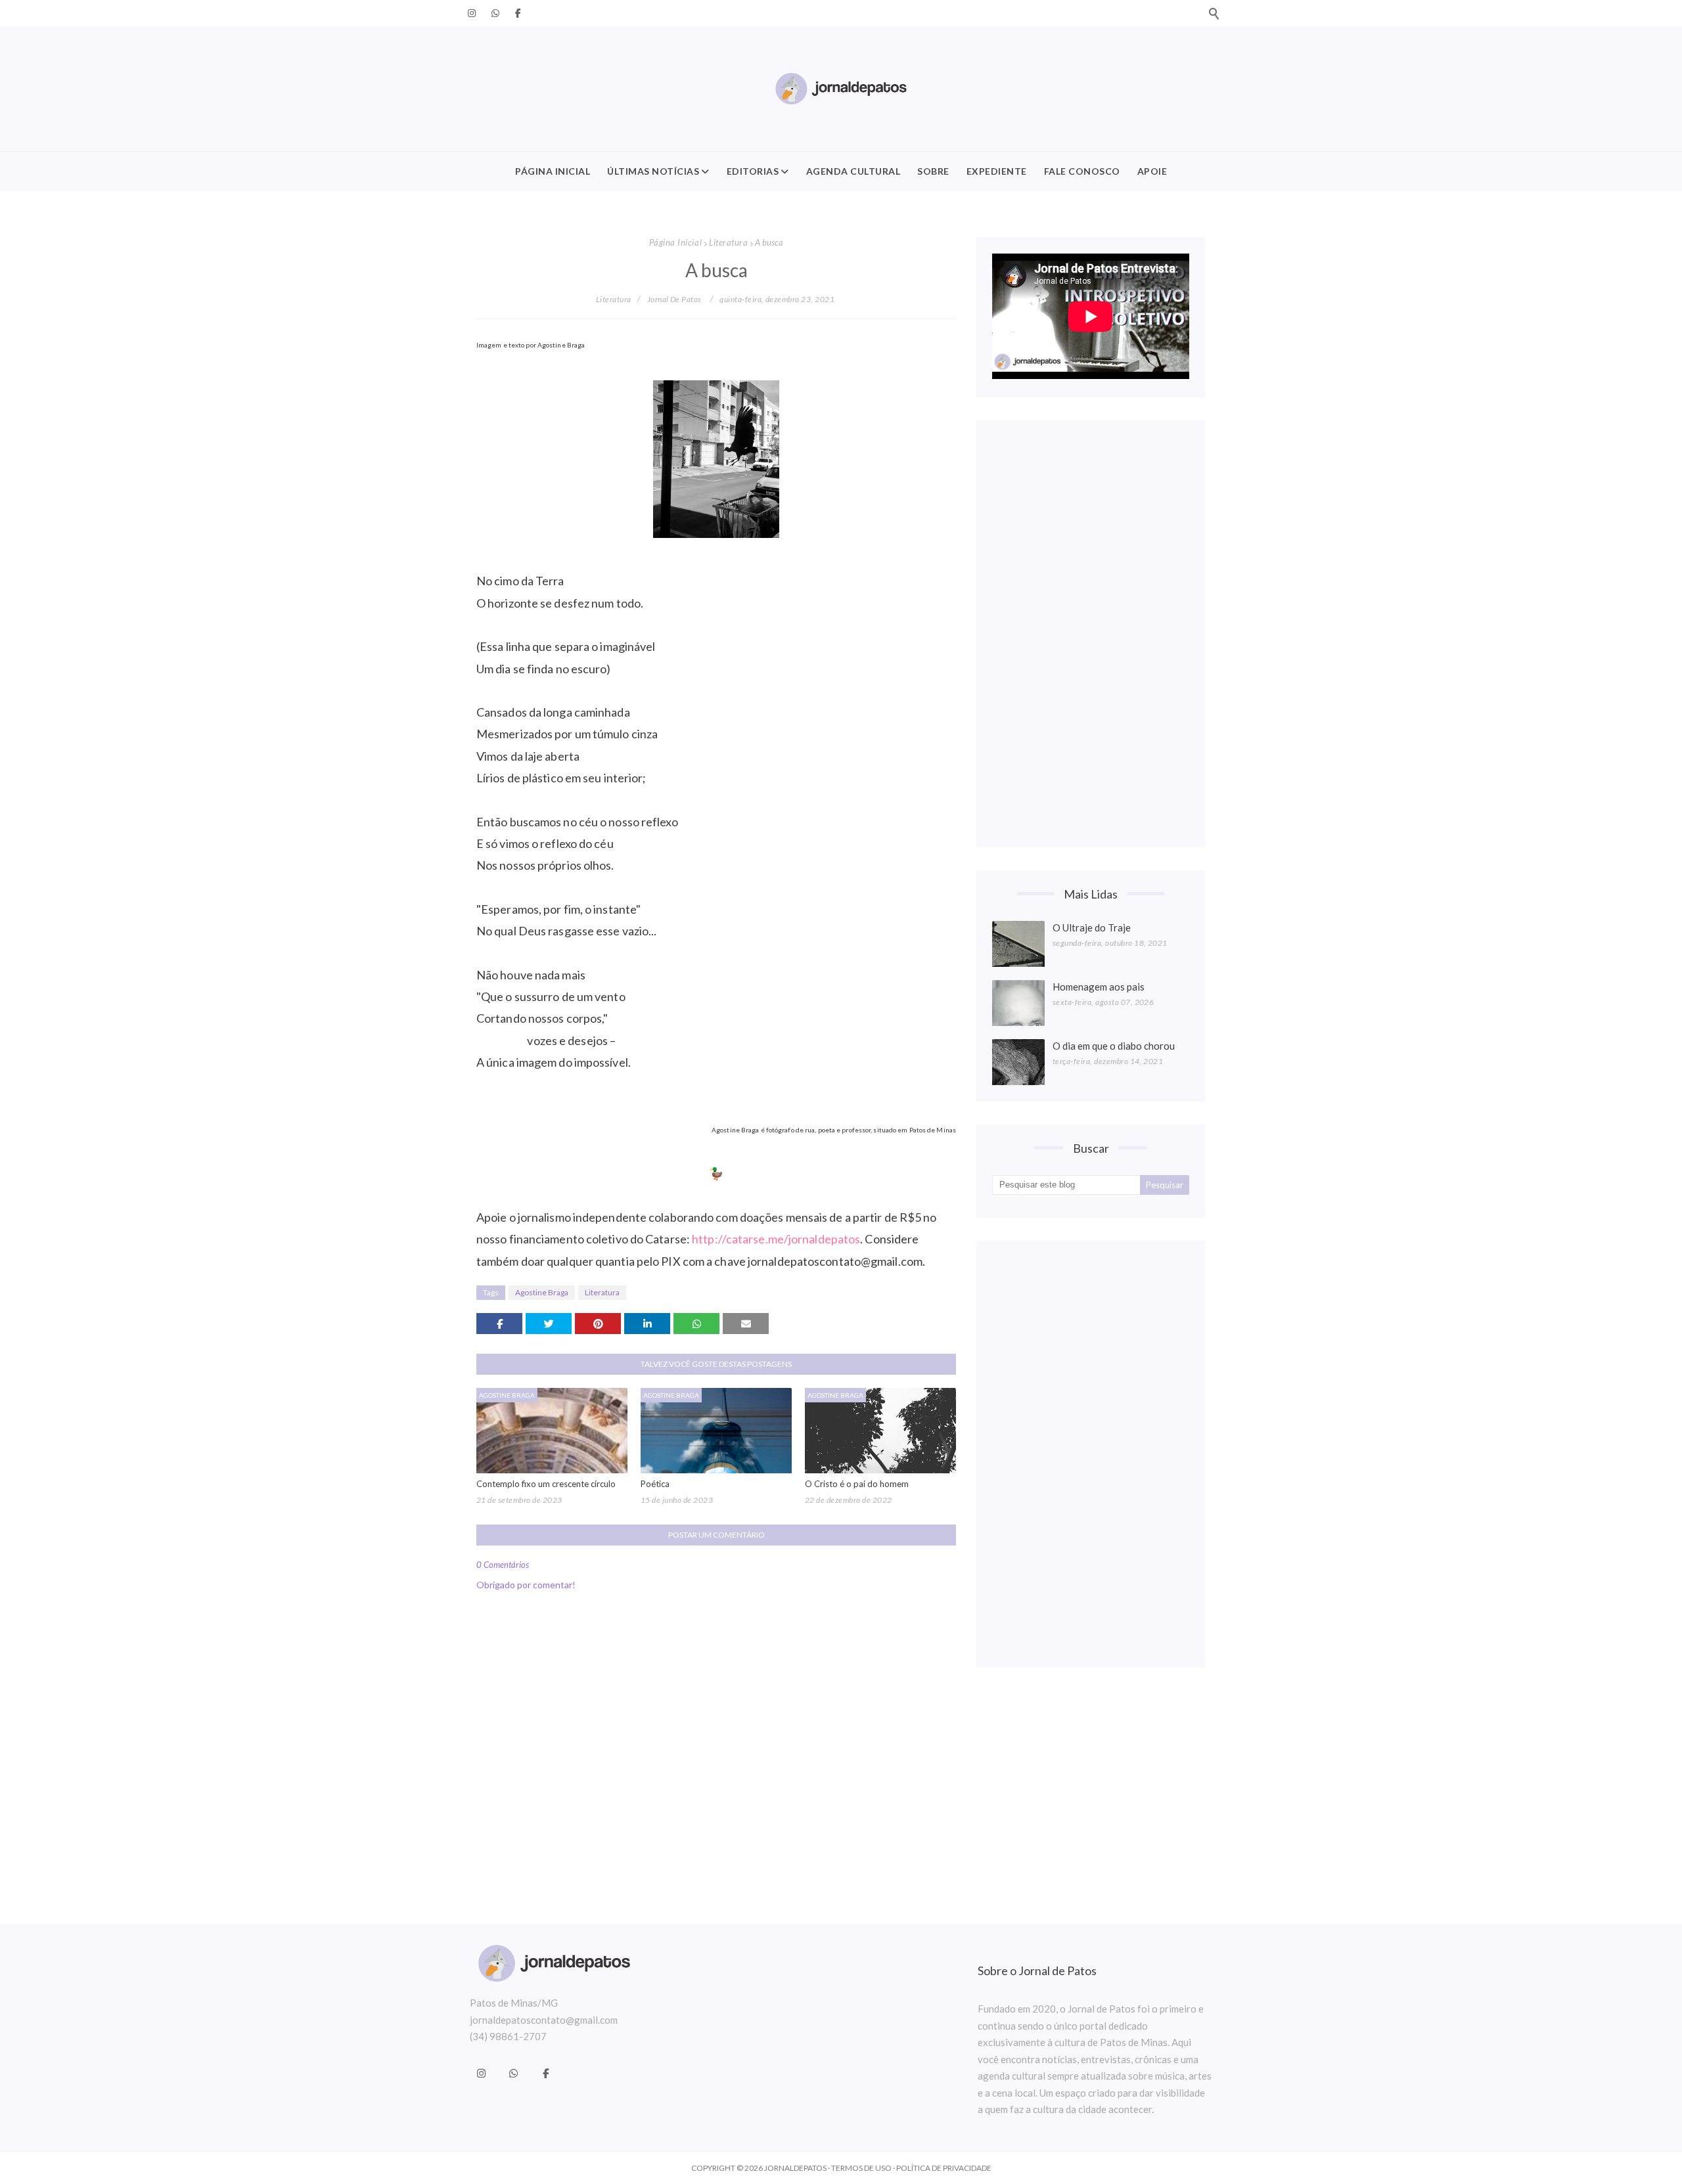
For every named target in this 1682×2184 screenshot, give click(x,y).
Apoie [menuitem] (1152, 171)
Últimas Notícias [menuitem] (653, 171)
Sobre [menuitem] (933, 171)
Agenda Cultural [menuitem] (853, 171)
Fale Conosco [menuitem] (1082, 171)
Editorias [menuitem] (753, 171)
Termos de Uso (861, 2168)
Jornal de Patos (674, 299)
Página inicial (675, 242)
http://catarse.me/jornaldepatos (776, 1239)
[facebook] (516, 13)
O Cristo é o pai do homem (857, 1484)
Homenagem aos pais (1099, 987)
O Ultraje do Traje (1092, 927)
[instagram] (472, 13)
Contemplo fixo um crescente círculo (546, 1484)
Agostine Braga (542, 1292)
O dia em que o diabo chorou (1114, 1046)
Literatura (728, 242)
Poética (655, 1484)
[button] (1214, 13)
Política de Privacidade (944, 2168)
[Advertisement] (1091, 634)
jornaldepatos (795, 2168)
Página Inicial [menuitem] (553, 171)
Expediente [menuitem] (997, 171)
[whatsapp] (495, 13)
